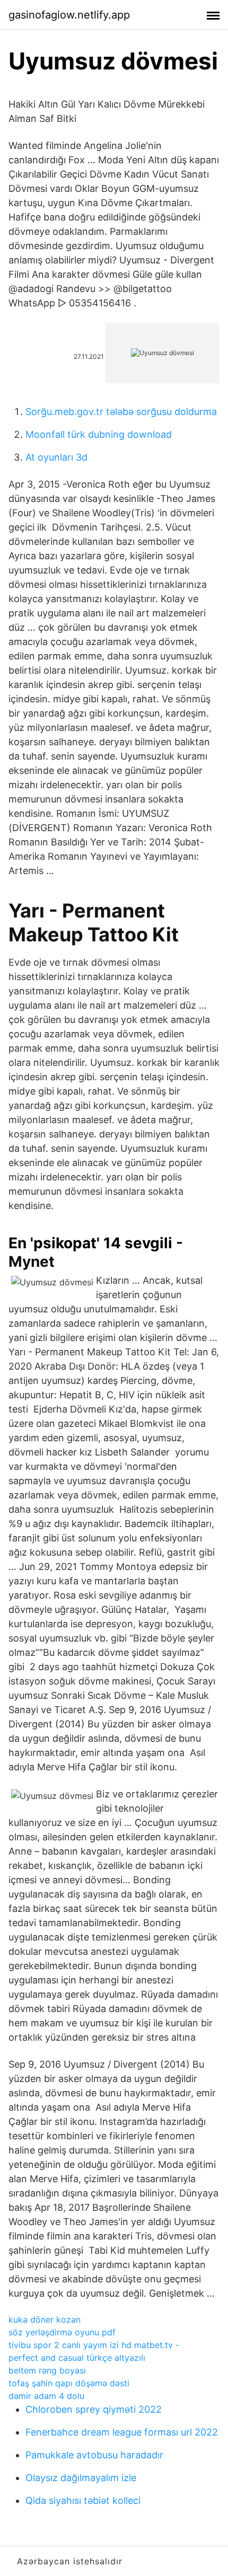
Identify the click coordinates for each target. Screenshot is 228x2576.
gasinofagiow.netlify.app (69, 15)
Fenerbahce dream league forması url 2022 (122, 2432)
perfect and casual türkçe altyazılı (77, 2358)
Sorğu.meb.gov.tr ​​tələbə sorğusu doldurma (121, 412)
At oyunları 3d (56, 457)
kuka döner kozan (45, 2319)
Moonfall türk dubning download (99, 434)
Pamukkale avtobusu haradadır (94, 2455)
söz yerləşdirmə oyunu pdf (62, 2332)
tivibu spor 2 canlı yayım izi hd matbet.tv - (94, 2345)
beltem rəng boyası (47, 2370)
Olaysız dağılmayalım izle (81, 2478)
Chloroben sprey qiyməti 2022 (94, 2409)
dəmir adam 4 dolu (46, 2396)
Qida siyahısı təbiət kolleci (83, 2500)
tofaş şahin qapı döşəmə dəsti (69, 2383)
